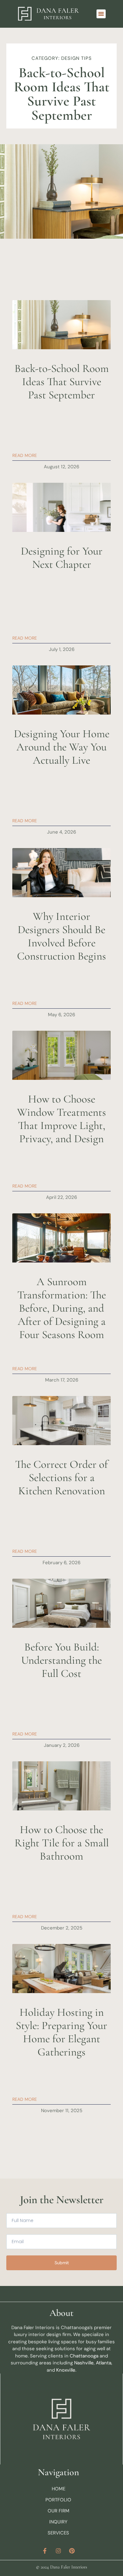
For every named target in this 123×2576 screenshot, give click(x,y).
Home (59, 2489)
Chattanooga (84, 2356)
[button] (101, 14)
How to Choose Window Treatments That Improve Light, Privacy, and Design (61, 1119)
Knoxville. (66, 2370)
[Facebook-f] (45, 2551)
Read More (25, 455)
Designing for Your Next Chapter (62, 558)
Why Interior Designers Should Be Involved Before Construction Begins (61, 936)
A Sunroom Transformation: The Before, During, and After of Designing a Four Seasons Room (62, 1308)
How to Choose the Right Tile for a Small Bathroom (62, 1843)
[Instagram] (58, 2551)
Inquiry (58, 2522)
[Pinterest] (72, 2551)
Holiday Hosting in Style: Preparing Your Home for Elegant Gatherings (61, 2032)
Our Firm (59, 2511)
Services (58, 2533)
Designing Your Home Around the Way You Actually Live (62, 747)
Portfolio (58, 2500)
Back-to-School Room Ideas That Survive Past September (62, 382)
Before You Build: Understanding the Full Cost (61, 1660)
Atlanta (104, 2363)
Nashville (84, 2363)
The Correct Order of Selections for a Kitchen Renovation (61, 1478)
